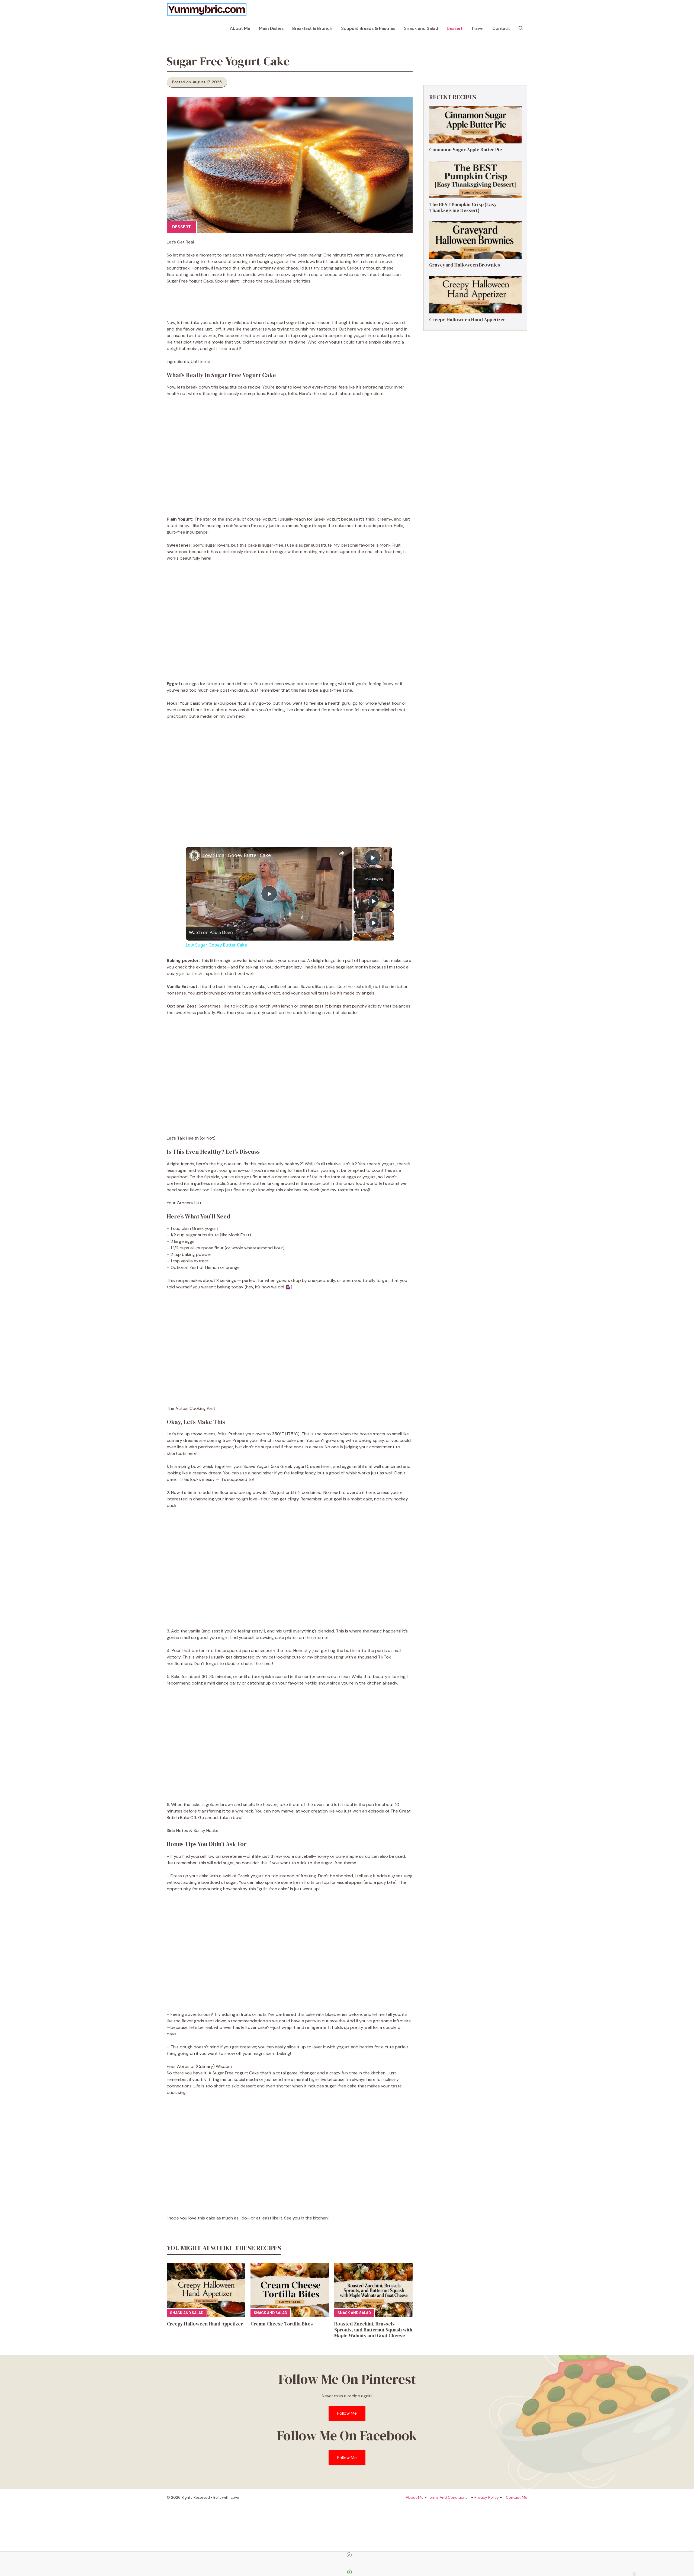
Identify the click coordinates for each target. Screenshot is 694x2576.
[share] (342, 853)
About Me (240, 28)
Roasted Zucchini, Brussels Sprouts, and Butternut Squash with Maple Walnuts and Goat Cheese (373, 2330)
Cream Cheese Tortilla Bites (282, 2324)
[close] (349, 2555)
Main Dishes (271, 28)
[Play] (374, 901)
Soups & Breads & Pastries (368, 28)
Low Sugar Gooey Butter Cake (237, 855)
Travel (477, 28)
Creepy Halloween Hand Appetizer (205, 2324)
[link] (194, 855)
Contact (501, 28)
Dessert (455, 28)
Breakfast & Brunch (312, 28)
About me (415, 2497)
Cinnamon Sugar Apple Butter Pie (466, 150)
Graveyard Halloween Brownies (465, 265)
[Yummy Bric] (207, 9)
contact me (517, 2497)
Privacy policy (487, 2497)
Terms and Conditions (448, 2497)
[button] (521, 28)
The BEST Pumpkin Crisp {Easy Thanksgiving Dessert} (463, 207)
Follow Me (347, 2413)
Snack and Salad (421, 28)
